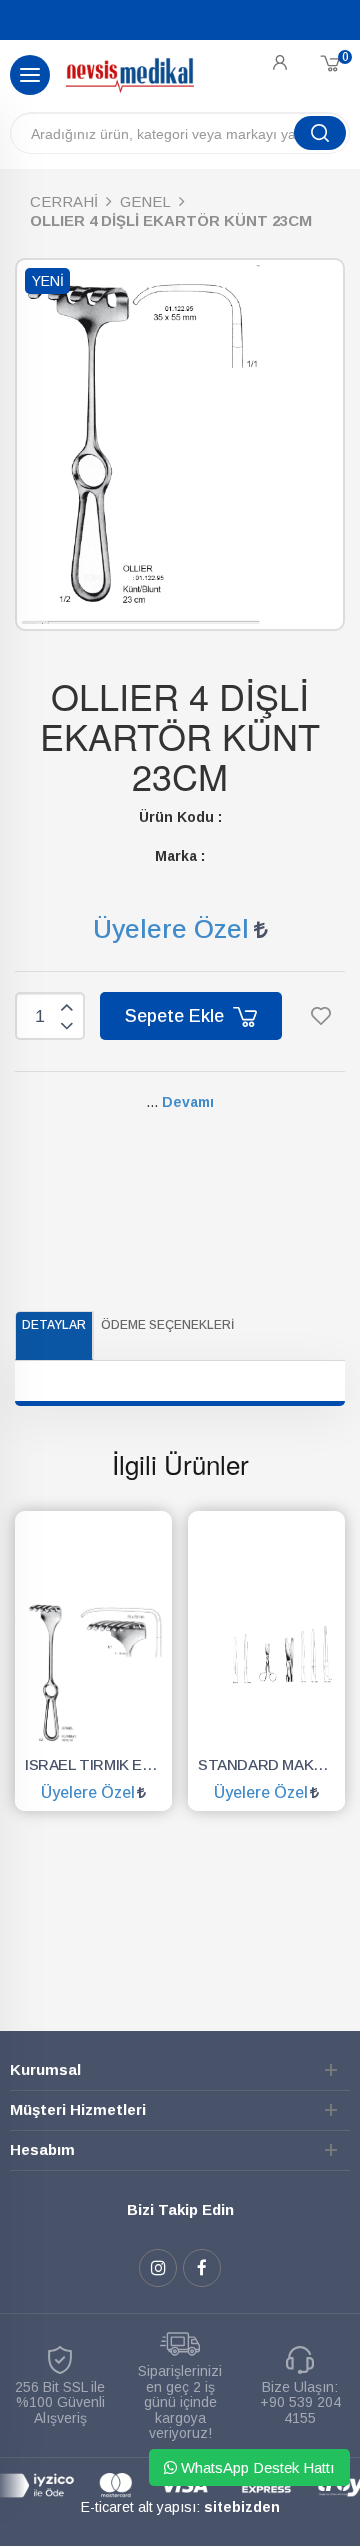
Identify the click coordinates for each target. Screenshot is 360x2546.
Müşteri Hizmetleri (78, 2109)
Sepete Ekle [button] (177, 1016)
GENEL (145, 201)
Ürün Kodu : (180, 817)
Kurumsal (45, 2069)
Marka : (180, 856)
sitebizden (242, 2507)
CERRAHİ (64, 201)
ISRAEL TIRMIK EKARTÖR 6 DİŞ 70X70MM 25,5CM (98, 1764)
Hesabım (42, 2149)
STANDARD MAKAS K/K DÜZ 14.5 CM (271, 1764)
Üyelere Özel (171, 929)
